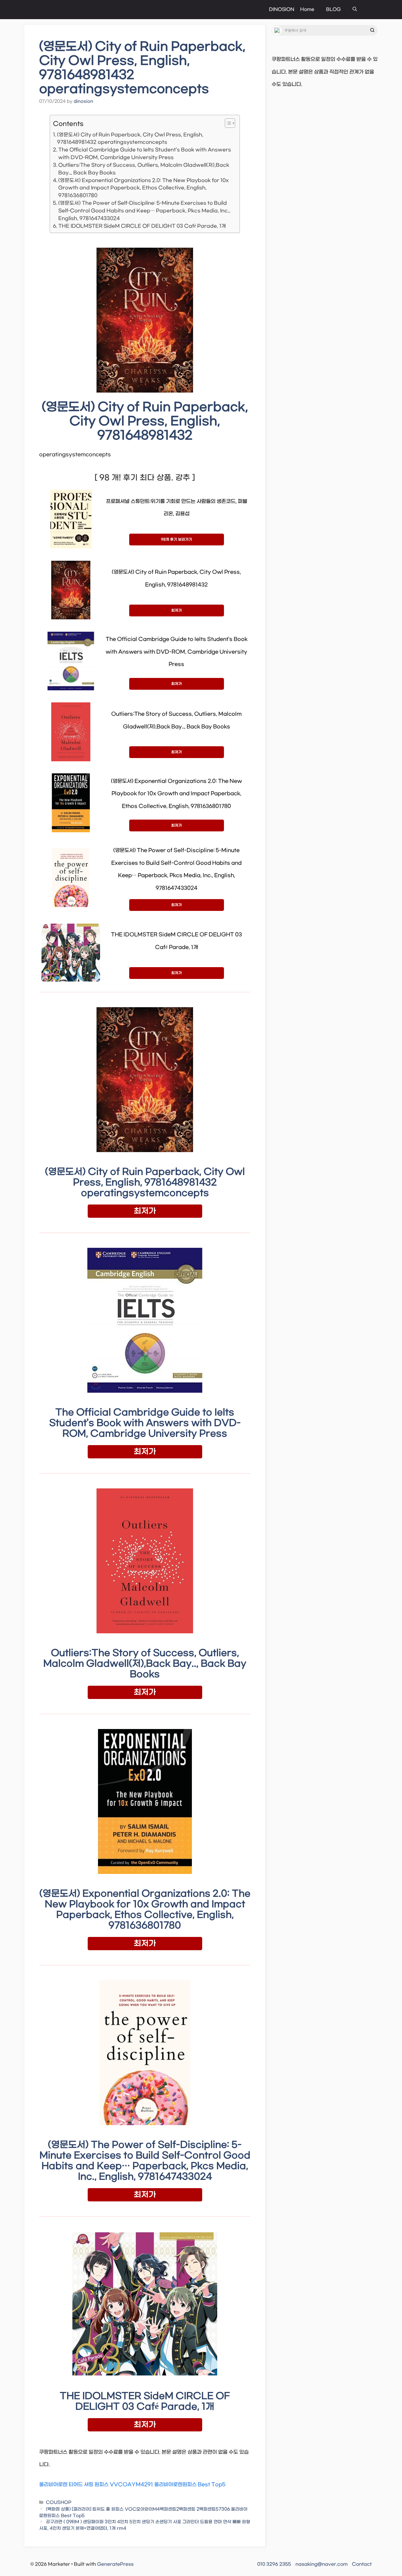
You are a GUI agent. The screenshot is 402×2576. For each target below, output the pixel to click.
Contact (362, 2564)
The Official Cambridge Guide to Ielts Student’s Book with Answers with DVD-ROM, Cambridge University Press (145, 154)
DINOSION (282, 9)
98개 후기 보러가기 (177, 540)
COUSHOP (59, 2503)
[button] (355, 10)
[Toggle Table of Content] (227, 123)
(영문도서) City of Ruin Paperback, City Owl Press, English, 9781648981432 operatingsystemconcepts (130, 139)
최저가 (177, 611)
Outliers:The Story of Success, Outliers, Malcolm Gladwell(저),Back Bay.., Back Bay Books (144, 169)
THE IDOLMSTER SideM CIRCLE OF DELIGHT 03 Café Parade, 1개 (142, 226)
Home (307, 9)
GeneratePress (115, 2564)
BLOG (333, 9)
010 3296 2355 (274, 2564)
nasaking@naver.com (322, 2564)
